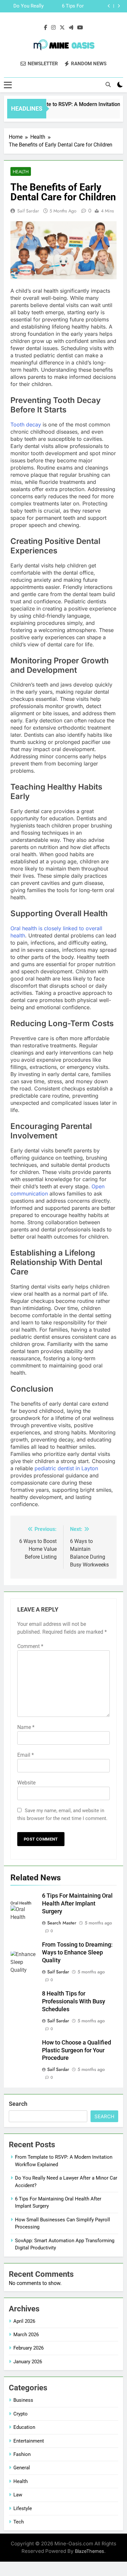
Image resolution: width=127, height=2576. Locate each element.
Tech (19, 2522)
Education (24, 2427)
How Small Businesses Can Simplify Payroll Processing (26, 7)
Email (26, 1755)
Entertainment (29, 2441)
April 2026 (24, 2321)
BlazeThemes (90, 2551)
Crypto (21, 2414)
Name (26, 1727)
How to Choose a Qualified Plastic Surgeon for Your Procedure (77, 2050)
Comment (30, 1646)
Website (26, 1783)
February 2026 (28, 2348)
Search (18, 2104)
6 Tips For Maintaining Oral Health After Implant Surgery (77, 1904)
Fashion (22, 2454)
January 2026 (28, 2362)
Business (23, 2400)
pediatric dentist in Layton (66, 1468)
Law (18, 2495)
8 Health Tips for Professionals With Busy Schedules (74, 2001)
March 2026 (26, 2335)
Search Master (62, 1923)
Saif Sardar (28, 211)
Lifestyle (23, 2508)
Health (21, 172)
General (22, 2468)
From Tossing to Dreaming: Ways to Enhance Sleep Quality (77, 1952)
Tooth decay (26, 424)
